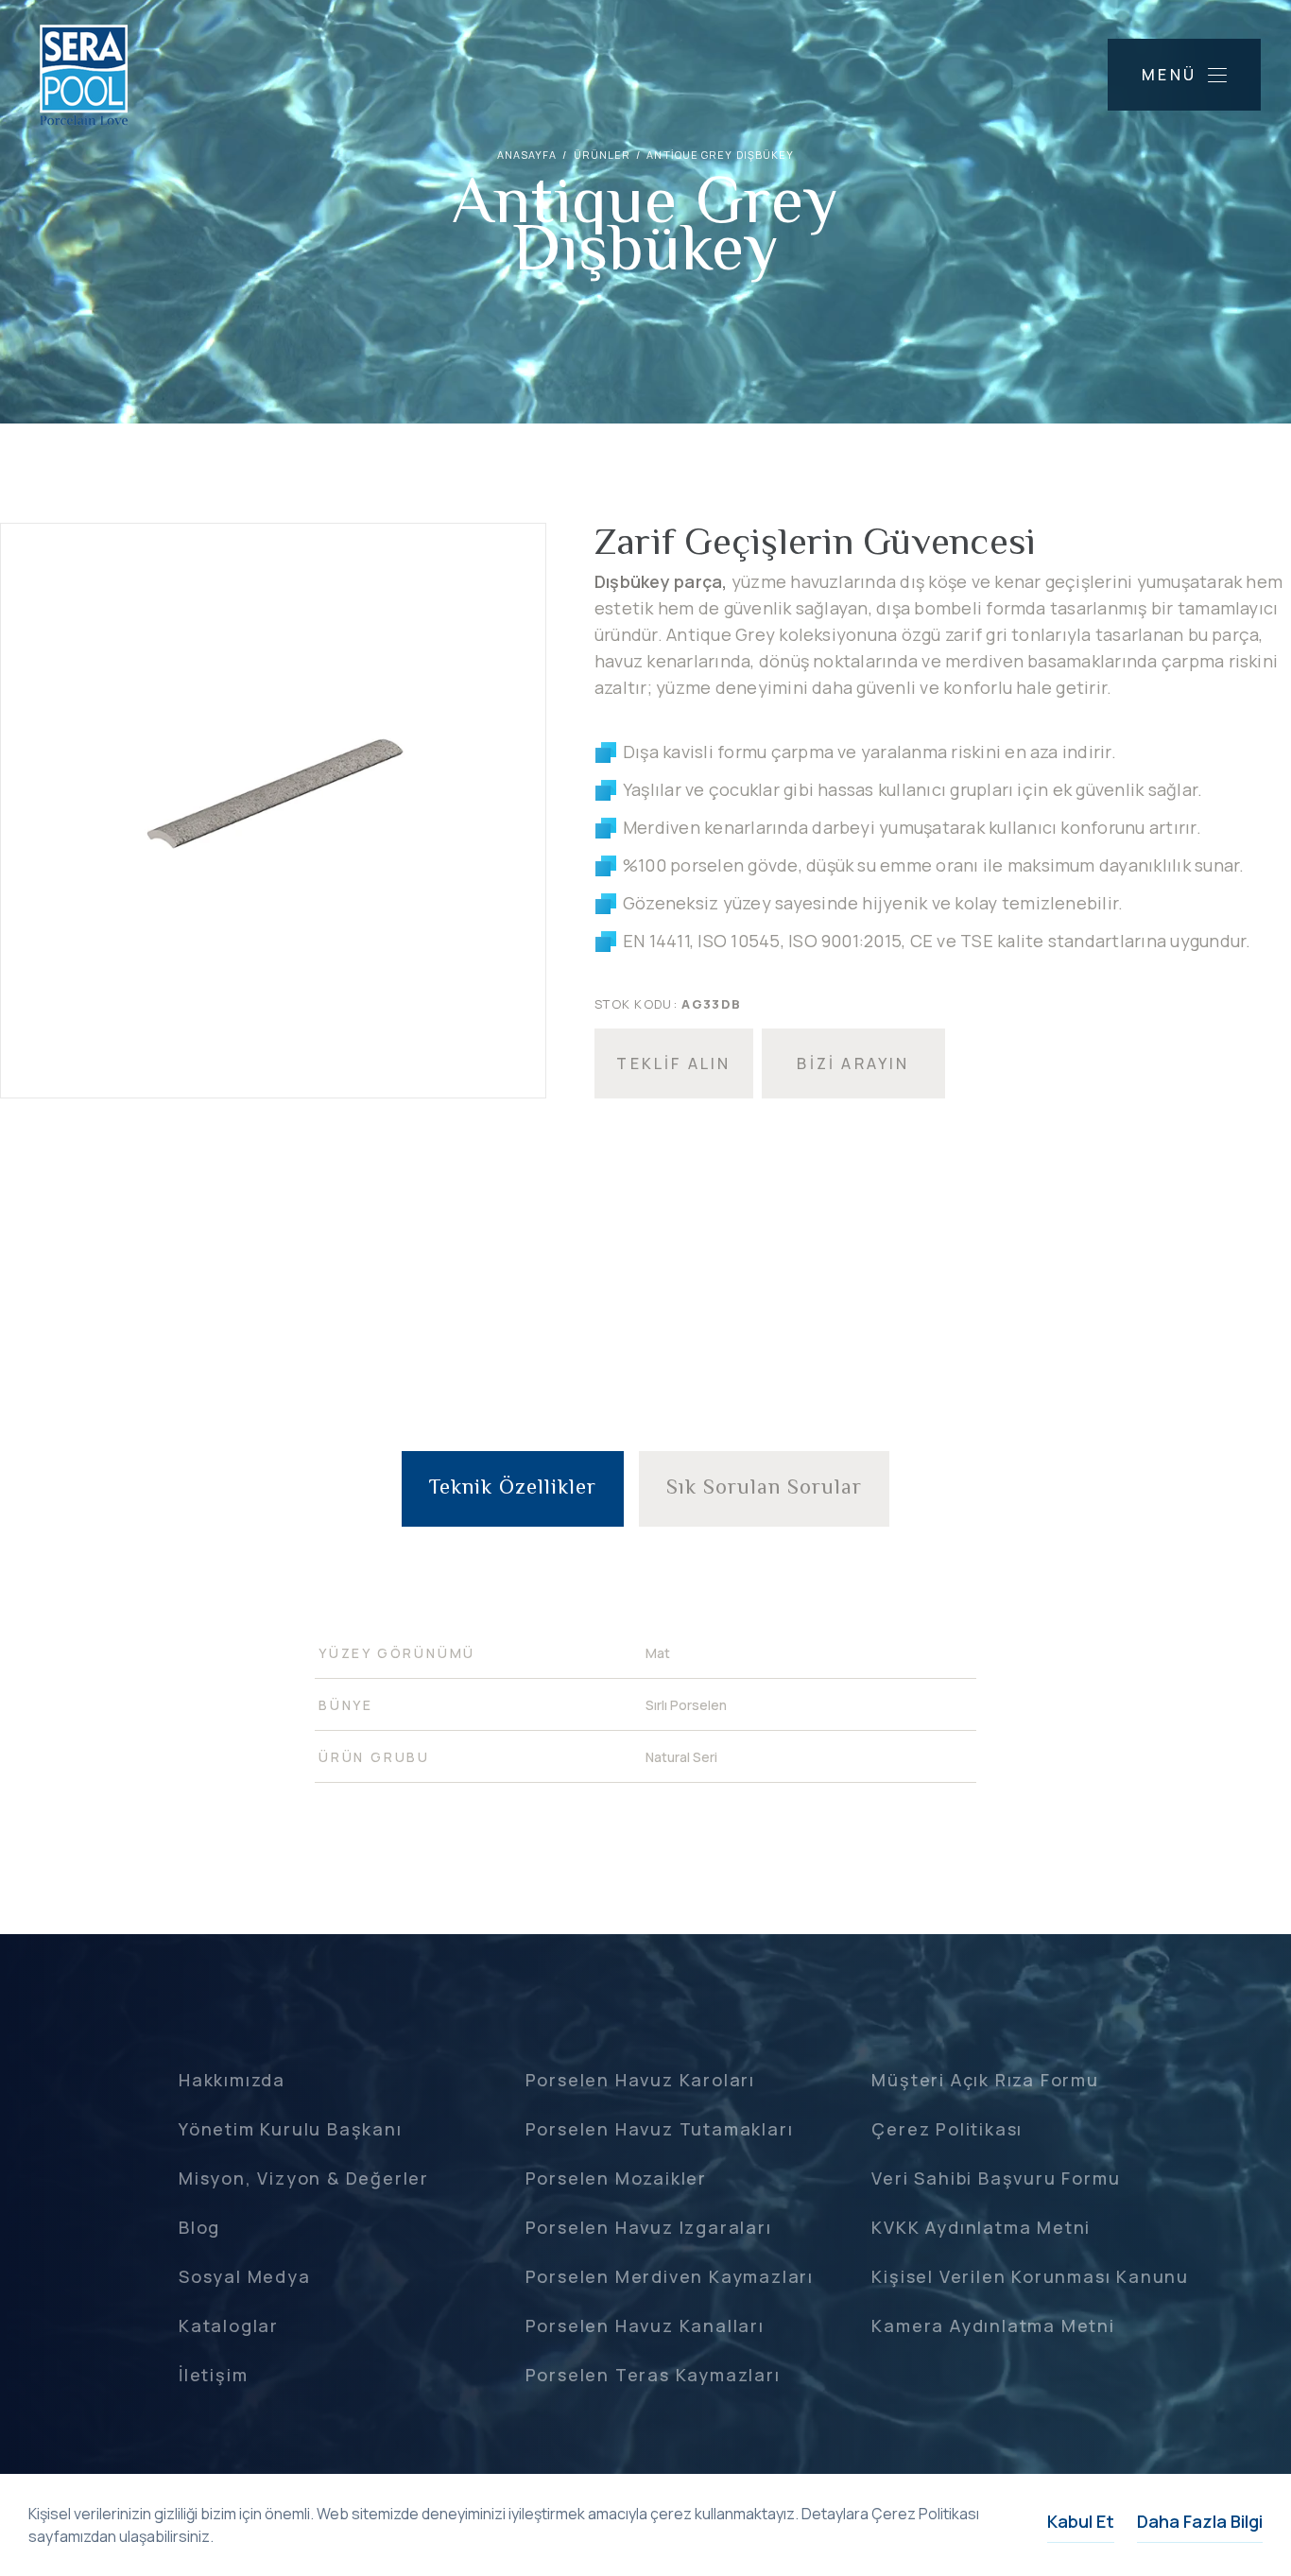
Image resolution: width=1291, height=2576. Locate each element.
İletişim (213, 2375)
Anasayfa (527, 155)
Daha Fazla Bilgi (1200, 2521)
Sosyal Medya (245, 2276)
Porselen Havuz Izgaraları (649, 2227)
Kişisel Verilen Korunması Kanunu (1030, 2276)
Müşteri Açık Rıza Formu (985, 2080)
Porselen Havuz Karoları (640, 2080)
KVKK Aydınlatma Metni (981, 2227)
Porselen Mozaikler (616, 2178)
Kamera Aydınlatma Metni (993, 2325)
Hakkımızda (232, 2080)
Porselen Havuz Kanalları (645, 2325)
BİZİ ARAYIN (853, 1063)
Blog (199, 2227)
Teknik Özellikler (513, 1489)
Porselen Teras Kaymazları (653, 2375)
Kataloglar (229, 2325)
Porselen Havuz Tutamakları (660, 2129)
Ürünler (602, 155)
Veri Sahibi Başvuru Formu (996, 2178)
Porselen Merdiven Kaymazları (670, 2276)
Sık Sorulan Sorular (764, 1489)
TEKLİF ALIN (673, 1063)
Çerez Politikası (947, 2129)
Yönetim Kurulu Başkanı (291, 2129)
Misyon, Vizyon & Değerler (304, 2178)
